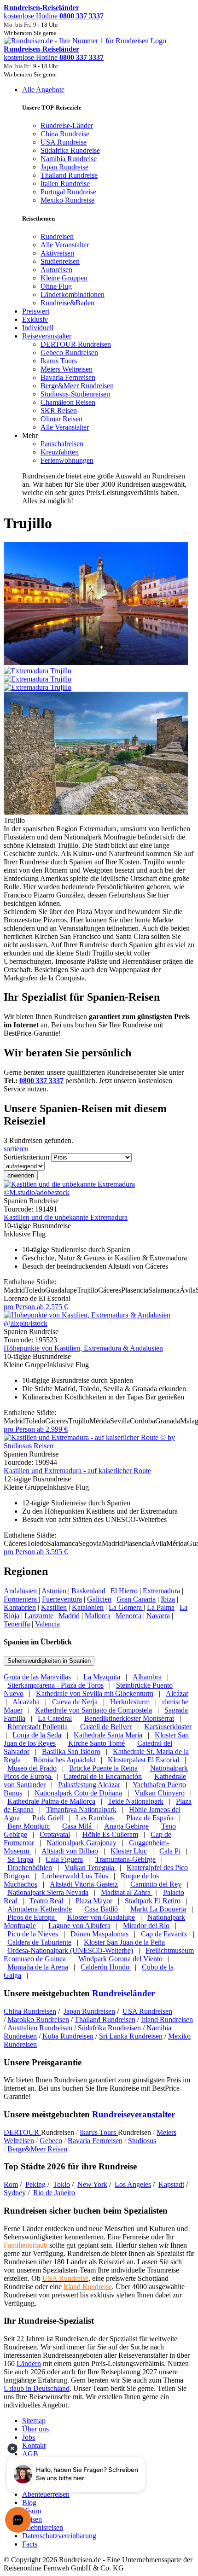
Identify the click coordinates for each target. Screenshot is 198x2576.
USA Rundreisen (147, 2011)
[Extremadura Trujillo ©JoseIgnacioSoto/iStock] (99, 675)
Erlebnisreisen (43, 2527)
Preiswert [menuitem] (36, 311)
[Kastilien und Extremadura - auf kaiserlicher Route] (99, 1446)
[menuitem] (57, 236)
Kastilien (54, 1607)
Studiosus (142, 2141)
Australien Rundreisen (40, 2028)
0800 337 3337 (41, 1081)
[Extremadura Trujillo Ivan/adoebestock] (96, 812)
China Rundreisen (30, 2011)
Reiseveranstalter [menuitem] (47, 336)
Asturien (54, 1591)
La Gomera (126, 1607)
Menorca (128, 1616)
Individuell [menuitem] (38, 328)
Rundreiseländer (123, 1993)
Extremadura (161, 1591)
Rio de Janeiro (54, 2193)
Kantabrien (20, 1607)
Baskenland (88, 1591)
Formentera (21, 1599)
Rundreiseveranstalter (134, 2114)
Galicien (99, 1599)
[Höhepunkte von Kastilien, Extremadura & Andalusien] (99, 1323)
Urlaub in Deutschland (37, 2388)
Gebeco (51, 2141)
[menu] (99, 295)
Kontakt (34, 2445)
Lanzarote (39, 1616)
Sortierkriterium (26, 1157)
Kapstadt (171, 2184)
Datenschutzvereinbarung (59, 2536)
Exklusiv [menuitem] (35, 319)
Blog (29, 2503)
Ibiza (168, 1599)
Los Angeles (133, 2184)
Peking (35, 2184)
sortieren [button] (16, 1149)
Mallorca (98, 1616)
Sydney (15, 2193)
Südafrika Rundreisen (109, 2028)
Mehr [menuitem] (30, 435)
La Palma (161, 1607)
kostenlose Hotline (54, 16)
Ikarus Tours (99, 2132)
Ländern (29, 2363)
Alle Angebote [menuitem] (43, 90)
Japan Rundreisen (89, 2011)
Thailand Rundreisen (105, 2019)
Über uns (35, 2429)
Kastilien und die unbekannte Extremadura (66, 1217)
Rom (11, 2184)
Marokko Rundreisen (38, 2019)
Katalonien (88, 1607)
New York (92, 2184)
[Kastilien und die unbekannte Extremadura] (99, 1192)
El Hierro (124, 1591)
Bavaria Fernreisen (95, 2141)
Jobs (29, 2437)
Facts (30, 2544)
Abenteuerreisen (46, 2494)
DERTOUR (22, 2132)
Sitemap (34, 2421)
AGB (30, 2454)
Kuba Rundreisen (68, 2036)
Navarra (158, 1616)
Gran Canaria (136, 1599)
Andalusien (20, 1591)
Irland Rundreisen (167, 2019)
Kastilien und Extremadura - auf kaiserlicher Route (77, 1471)
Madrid (69, 1616)
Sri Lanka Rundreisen (131, 2036)
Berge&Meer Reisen (37, 2149)
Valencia (47, 1624)
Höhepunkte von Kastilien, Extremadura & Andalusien (83, 1348)
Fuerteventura (62, 1599)
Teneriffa (17, 1624)
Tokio (61, 2184)
